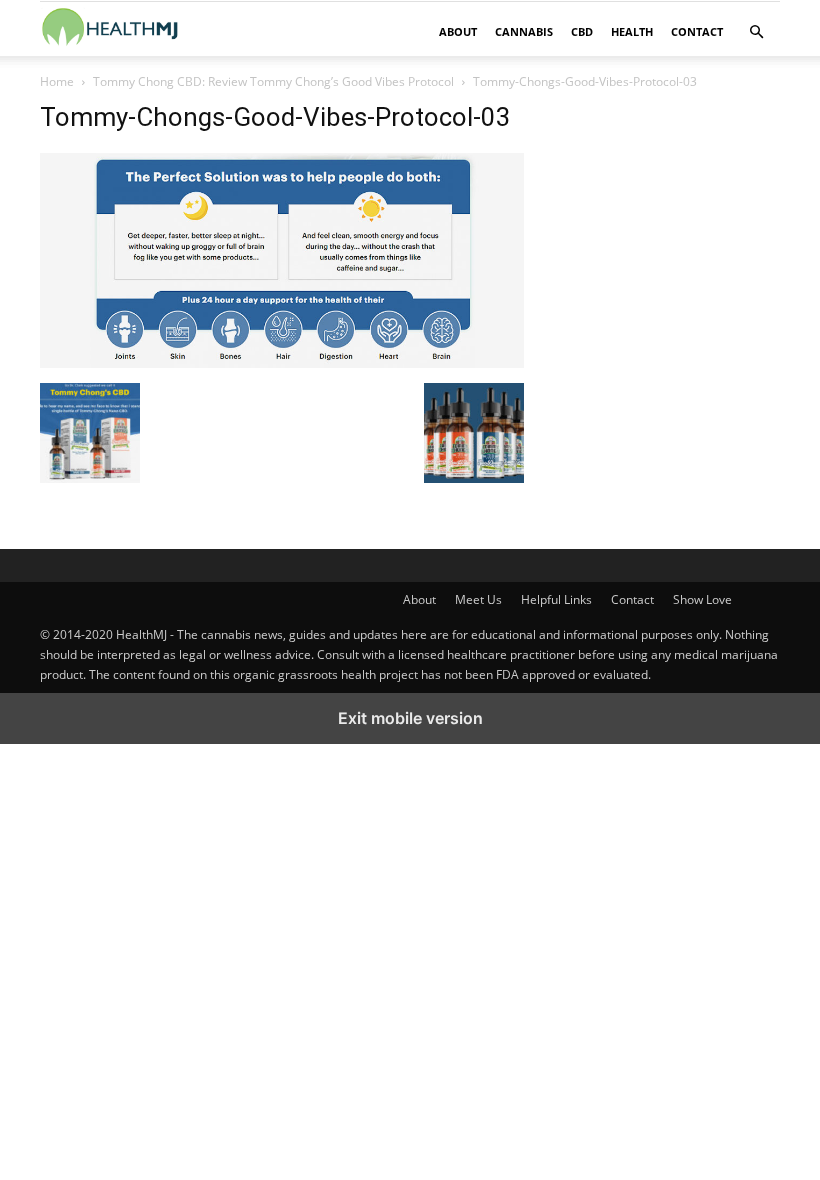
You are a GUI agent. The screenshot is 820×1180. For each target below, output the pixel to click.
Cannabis (524, 31)
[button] (756, 32)
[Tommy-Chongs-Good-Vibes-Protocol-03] (282, 362)
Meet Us (478, 599)
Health (632, 31)
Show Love (702, 599)
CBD (582, 31)
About (458, 31)
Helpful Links (556, 599)
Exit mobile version (410, 718)
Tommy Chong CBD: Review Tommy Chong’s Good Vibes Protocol (273, 81)
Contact (697, 31)
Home (57, 81)
